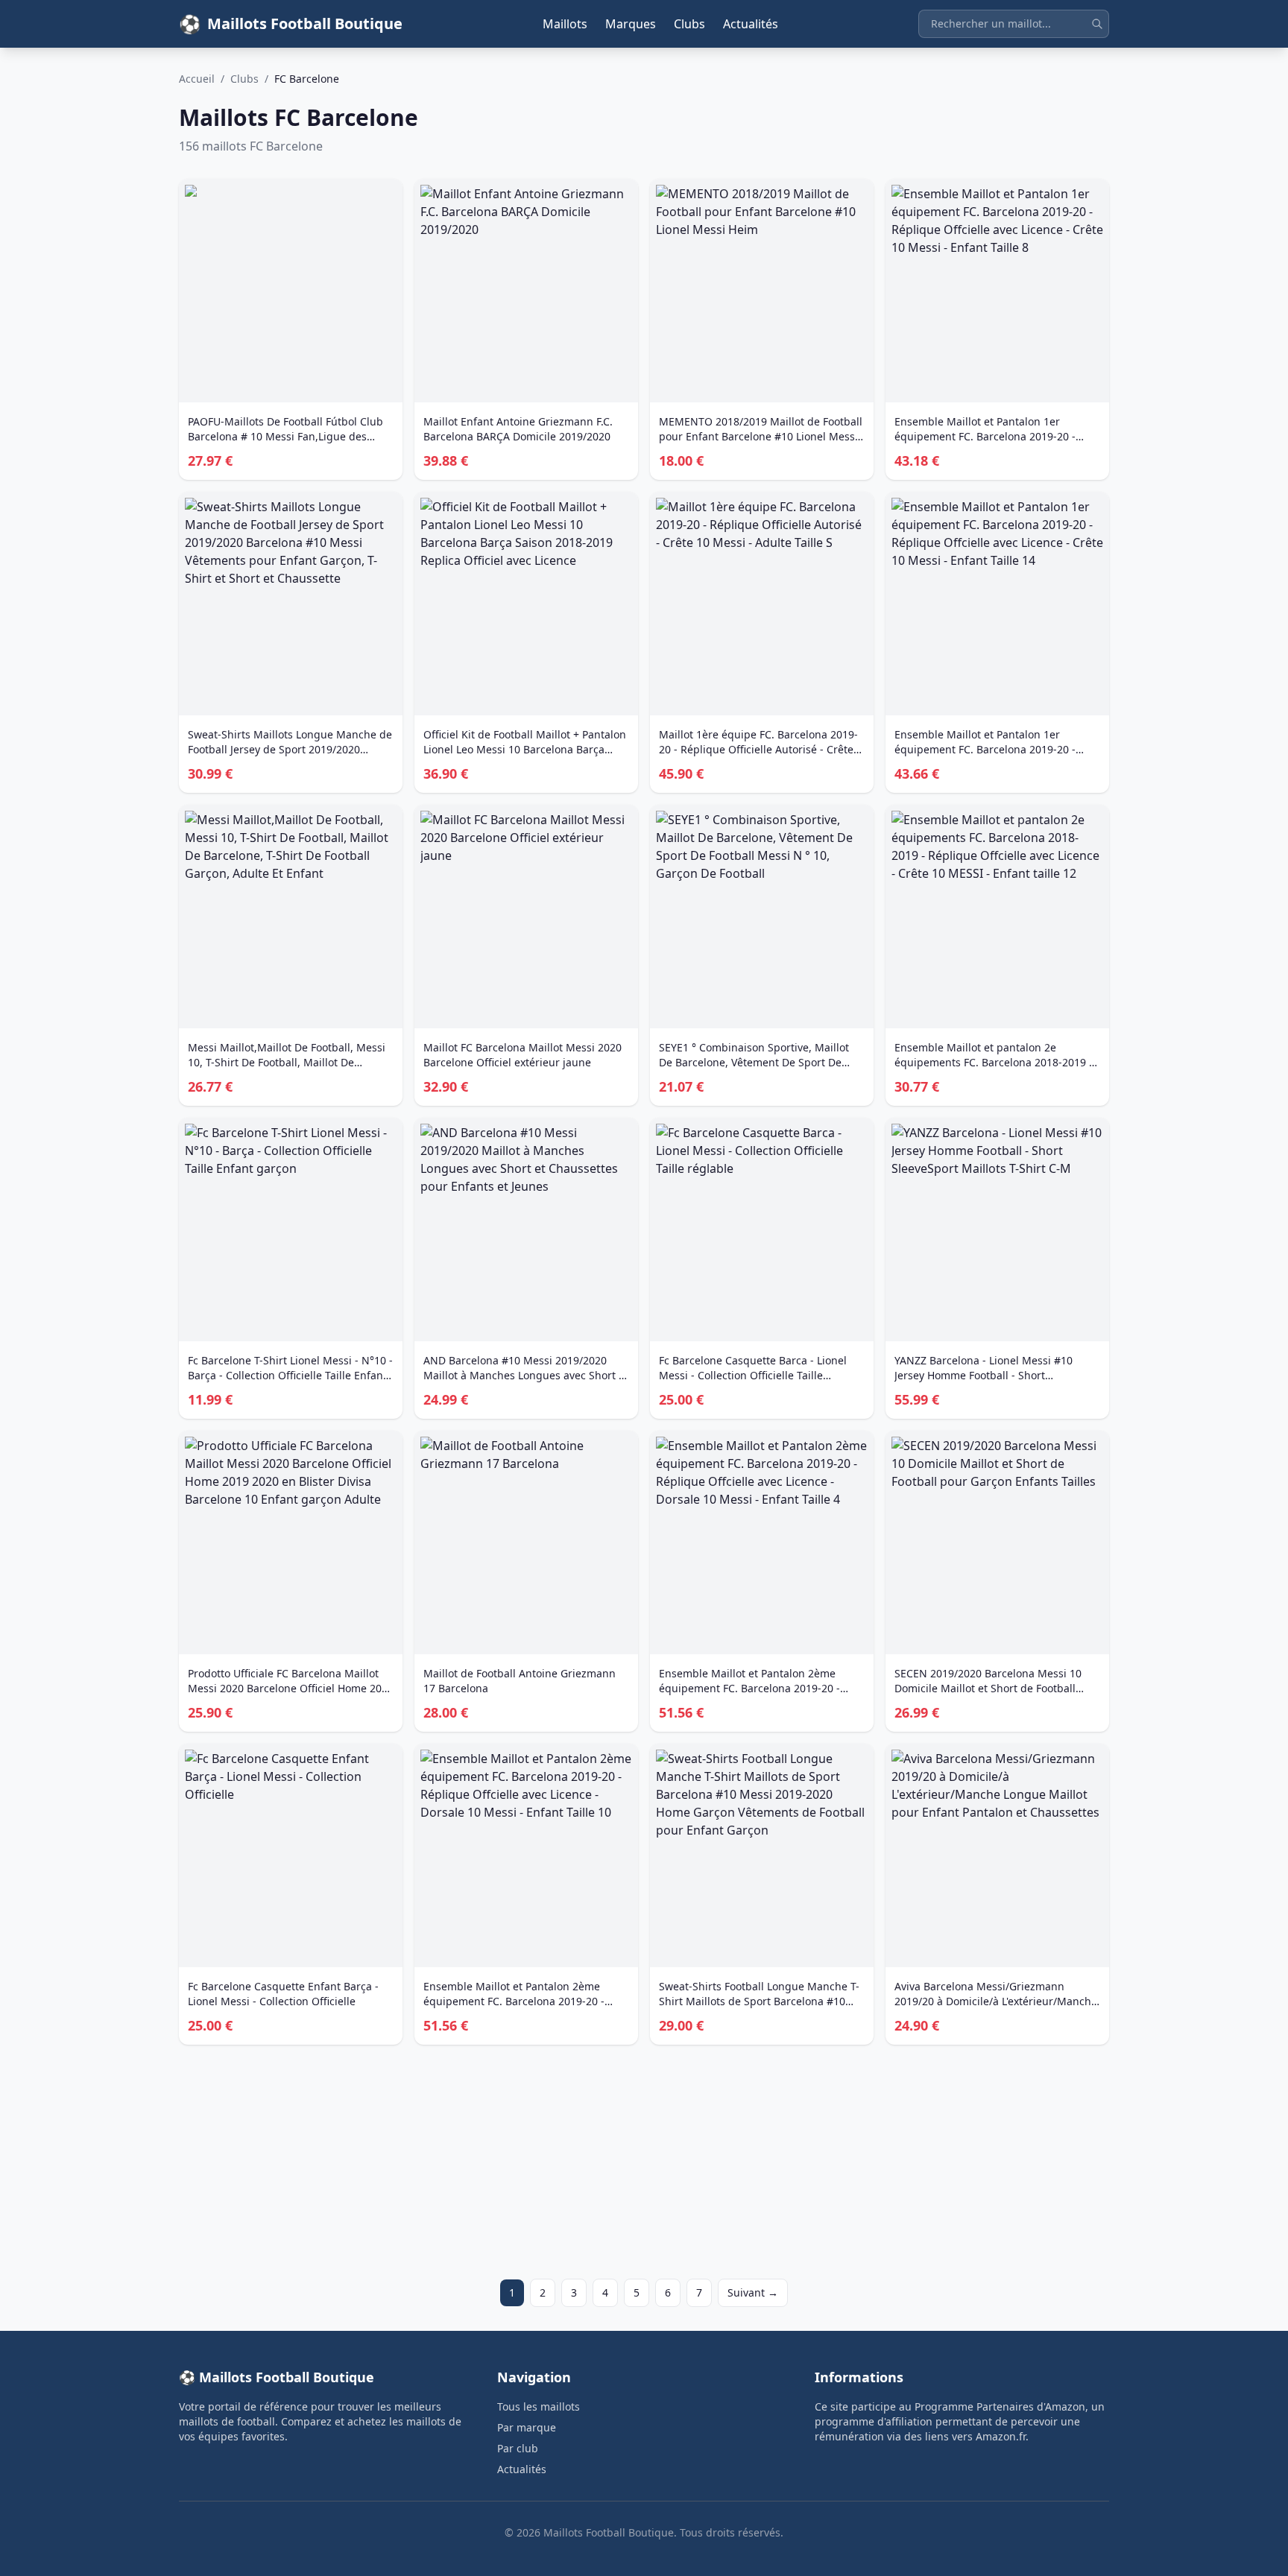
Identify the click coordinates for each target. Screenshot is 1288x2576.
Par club (518, 2448)
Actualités (751, 24)
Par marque (527, 2427)
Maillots (565, 24)
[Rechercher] (1097, 24)
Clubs (689, 24)
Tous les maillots (539, 2406)
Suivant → (753, 2292)
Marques (631, 24)
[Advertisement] (626, 2162)
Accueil (197, 79)
